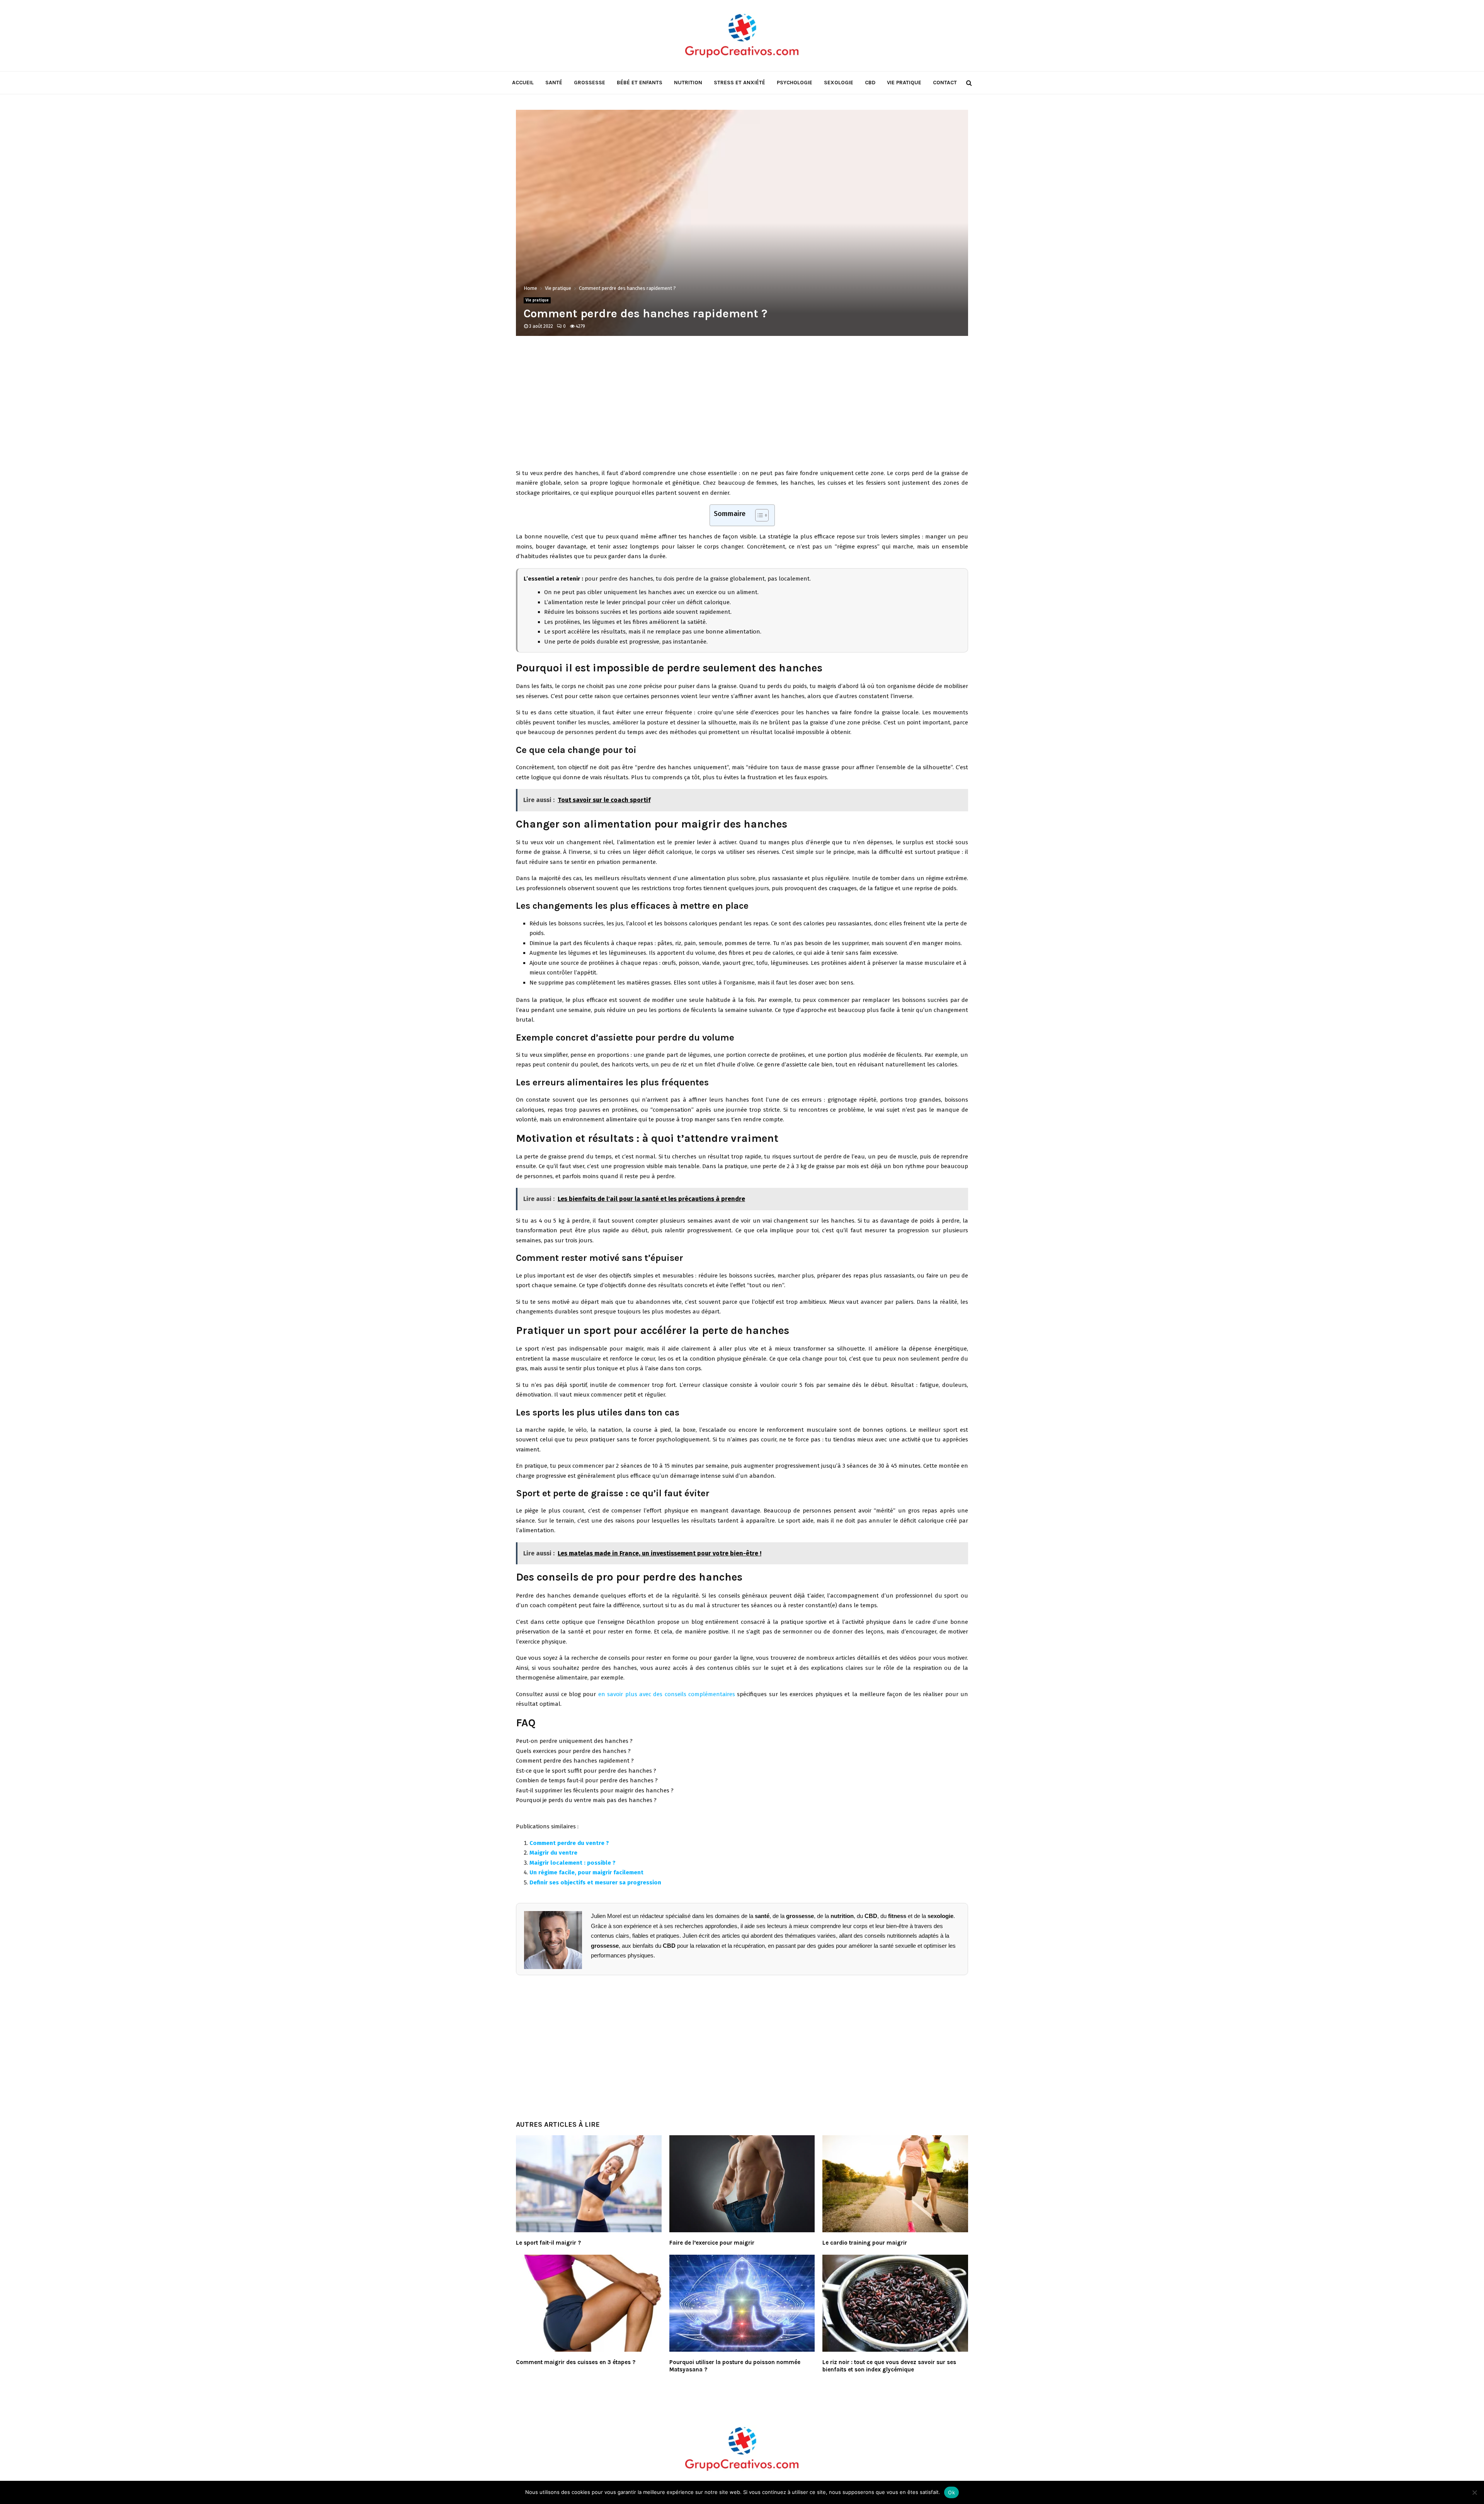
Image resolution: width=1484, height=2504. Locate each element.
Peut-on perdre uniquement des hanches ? (574, 1741)
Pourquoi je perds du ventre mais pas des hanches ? (586, 1800)
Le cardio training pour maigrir (865, 2243)
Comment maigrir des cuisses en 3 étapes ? (576, 2362)
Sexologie (839, 83)
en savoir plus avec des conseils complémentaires (667, 1694)
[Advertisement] (742, 407)
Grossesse (590, 83)
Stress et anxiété (739, 83)
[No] (1474, 2492)
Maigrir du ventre (553, 1853)
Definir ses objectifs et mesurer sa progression (595, 1882)
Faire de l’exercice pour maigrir (712, 2243)
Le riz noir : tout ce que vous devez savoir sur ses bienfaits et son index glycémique (889, 2366)
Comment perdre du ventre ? (569, 1843)
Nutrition (688, 83)
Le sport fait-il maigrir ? (548, 2243)
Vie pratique (904, 83)
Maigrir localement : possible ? (573, 1863)
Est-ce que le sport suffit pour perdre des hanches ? (586, 1771)
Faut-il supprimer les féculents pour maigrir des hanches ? (595, 1790)
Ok (951, 2492)
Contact (945, 83)
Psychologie (795, 83)
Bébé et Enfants (640, 83)
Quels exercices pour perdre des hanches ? (573, 1751)
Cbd (870, 83)
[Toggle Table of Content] (758, 515)
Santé (554, 83)
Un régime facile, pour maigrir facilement (586, 1872)
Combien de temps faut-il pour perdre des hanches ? (587, 1780)
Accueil (523, 83)
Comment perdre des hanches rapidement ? (575, 1761)
